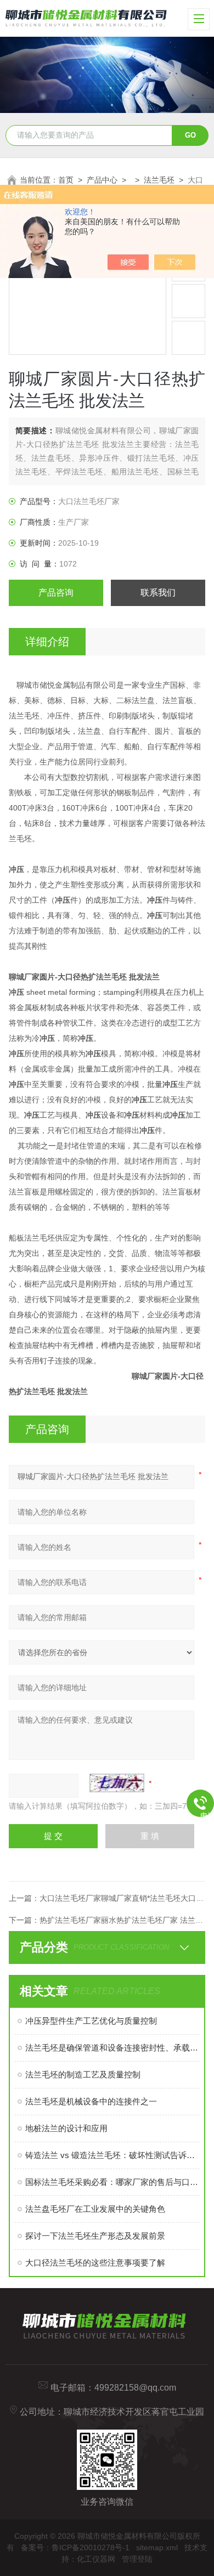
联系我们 (158, 593)
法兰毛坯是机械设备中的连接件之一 (91, 2101)
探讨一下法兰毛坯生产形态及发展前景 (95, 2236)
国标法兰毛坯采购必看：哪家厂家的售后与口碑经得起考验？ (113, 2182)
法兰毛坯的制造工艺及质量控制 (83, 2074)
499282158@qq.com (135, 2388)
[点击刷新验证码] (117, 1783)
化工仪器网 (96, 2559)
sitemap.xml (157, 2547)
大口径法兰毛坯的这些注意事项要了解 (95, 2263)
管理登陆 (137, 2559)
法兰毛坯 (159, 180)
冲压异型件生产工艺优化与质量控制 (91, 2021)
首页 (66, 180)
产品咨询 (56, 593)
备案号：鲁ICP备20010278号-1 (75, 2547)
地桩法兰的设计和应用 (66, 2128)
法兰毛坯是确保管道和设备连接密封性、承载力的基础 (113, 2048)
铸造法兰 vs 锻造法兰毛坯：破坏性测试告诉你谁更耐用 (113, 2155)
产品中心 (102, 180)
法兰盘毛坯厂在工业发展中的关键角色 (95, 2209)
